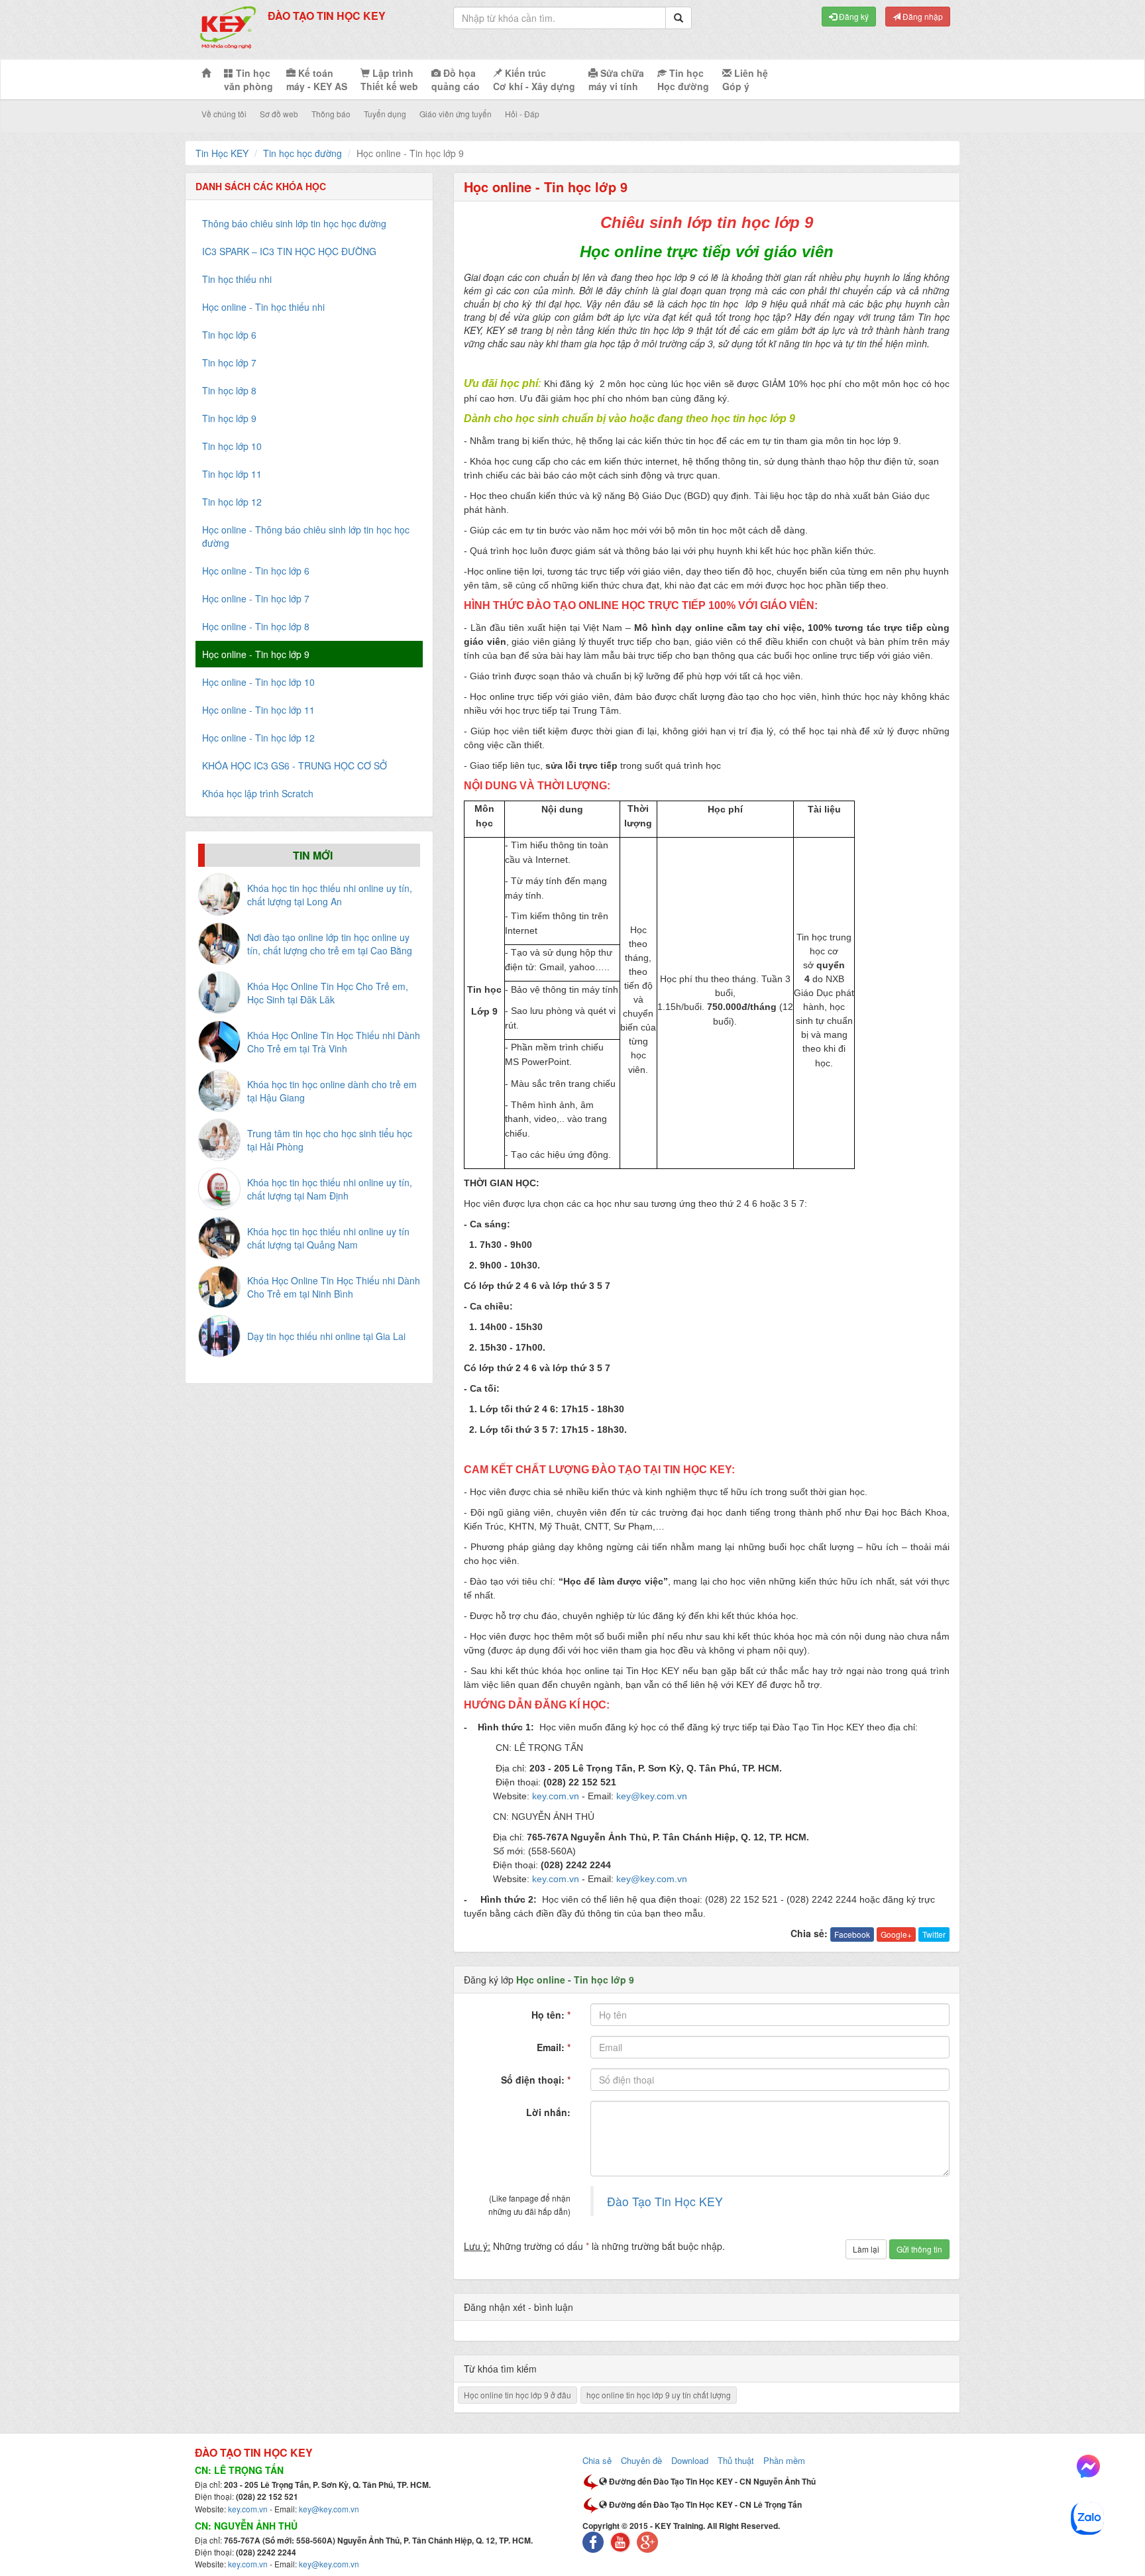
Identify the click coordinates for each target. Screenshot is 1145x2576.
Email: (554, 2047)
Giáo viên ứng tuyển (456, 114)
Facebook (852, 1934)
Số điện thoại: (536, 2080)
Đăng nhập (922, 16)
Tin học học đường (302, 153)
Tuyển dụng (385, 114)
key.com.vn (248, 2509)
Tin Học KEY (222, 153)
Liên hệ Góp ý (745, 80)
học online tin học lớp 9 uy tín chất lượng (659, 2395)
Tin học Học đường (683, 80)
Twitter (934, 1934)
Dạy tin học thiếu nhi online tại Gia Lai (326, 1336)
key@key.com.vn (329, 2509)
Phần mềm (784, 2460)
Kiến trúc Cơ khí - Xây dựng (534, 80)
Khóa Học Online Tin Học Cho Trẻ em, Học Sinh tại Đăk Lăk (328, 993)
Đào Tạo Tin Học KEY (665, 2201)
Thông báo (331, 114)
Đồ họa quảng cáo (456, 80)
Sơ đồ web (279, 114)
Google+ (896, 1934)
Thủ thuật (736, 2460)
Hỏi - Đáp (522, 114)
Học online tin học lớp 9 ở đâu (518, 2395)
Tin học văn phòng (248, 80)
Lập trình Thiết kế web (389, 80)
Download (690, 2460)
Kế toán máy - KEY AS (317, 80)
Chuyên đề (641, 2460)
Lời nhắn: (548, 2112)
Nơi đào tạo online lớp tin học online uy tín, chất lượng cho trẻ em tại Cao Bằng (330, 944)
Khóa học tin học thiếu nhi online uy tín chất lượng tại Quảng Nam (328, 1238)
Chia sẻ (597, 2460)
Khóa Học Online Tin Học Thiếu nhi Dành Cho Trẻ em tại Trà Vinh (334, 1042)
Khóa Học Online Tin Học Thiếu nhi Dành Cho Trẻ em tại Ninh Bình (334, 1287)
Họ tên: (551, 2015)
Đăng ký (853, 16)
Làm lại (866, 2249)
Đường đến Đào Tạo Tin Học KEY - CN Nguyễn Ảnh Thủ (711, 2481)
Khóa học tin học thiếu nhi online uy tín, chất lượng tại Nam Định (330, 1189)
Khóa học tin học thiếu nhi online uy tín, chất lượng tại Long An (330, 895)
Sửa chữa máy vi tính (616, 80)
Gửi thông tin (919, 2249)
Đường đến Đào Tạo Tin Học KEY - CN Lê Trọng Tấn (704, 2504)
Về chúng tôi (224, 114)
